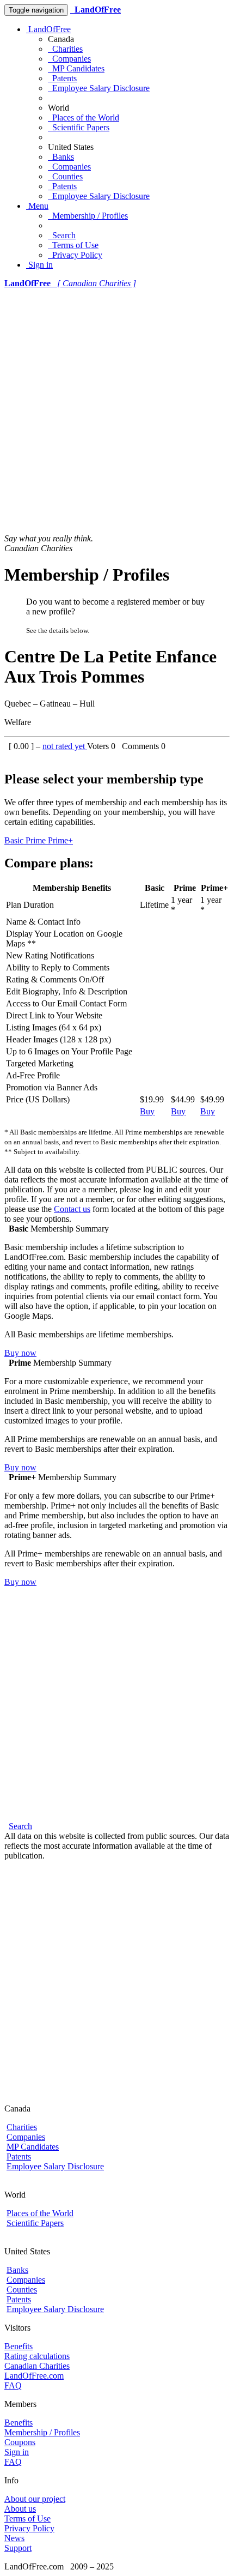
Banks (61, 157)
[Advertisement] (117, 411)
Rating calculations (37, 2356)
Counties (65, 176)
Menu (37, 206)
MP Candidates (76, 68)
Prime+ (60, 840)
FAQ (13, 2385)
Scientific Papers (79, 127)
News (14, 2538)
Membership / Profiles (88, 216)
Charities (65, 49)
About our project (35, 2499)
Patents (62, 78)
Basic (15, 840)
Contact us (72, 1209)
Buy (147, 1111)
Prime (37, 840)
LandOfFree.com (34, 2376)
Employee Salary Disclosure (99, 88)
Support (18, 2548)
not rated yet (65, 746)
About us (20, 2509)
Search (62, 235)
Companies (69, 59)
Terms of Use (73, 245)
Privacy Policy (75, 255)
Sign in (39, 265)
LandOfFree (48, 29)
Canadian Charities (37, 2366)
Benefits (19, 2346)
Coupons (20, 2442)
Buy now (20, 1353)
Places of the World (84, 117)
